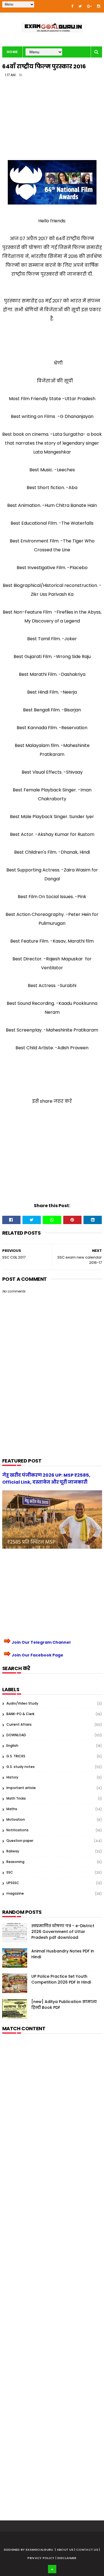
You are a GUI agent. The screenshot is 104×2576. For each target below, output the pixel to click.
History (12, 1777)
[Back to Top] (52, 2569)
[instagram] (99, 6)
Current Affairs (19, 1724)
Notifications (17, 1830)
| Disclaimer (66, 2558)
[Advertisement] (52, 121)
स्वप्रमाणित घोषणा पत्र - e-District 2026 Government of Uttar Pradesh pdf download (63, 1932)
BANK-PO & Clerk (20, 1714)
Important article (21, 1788)
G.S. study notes (21, 1767)
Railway (13, 1851)
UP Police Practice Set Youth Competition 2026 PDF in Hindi (61, 1979)
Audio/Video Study (22, 1703)
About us (66, 2550)
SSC (10, 1872)
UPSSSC (13, 1883)
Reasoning (15, 1862)
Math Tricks (16, 1798)
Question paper (20, 1841)
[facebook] (72, 6)
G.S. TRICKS (16, 1756)
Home (12, 52)
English (12, 1746)
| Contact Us (87, 2550)
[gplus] (89, 6)
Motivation (16, 1819)
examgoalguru (40, 2550)
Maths (12, 1809)
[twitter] (80, 6)
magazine (15, 1893)
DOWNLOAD (16, 1735)
